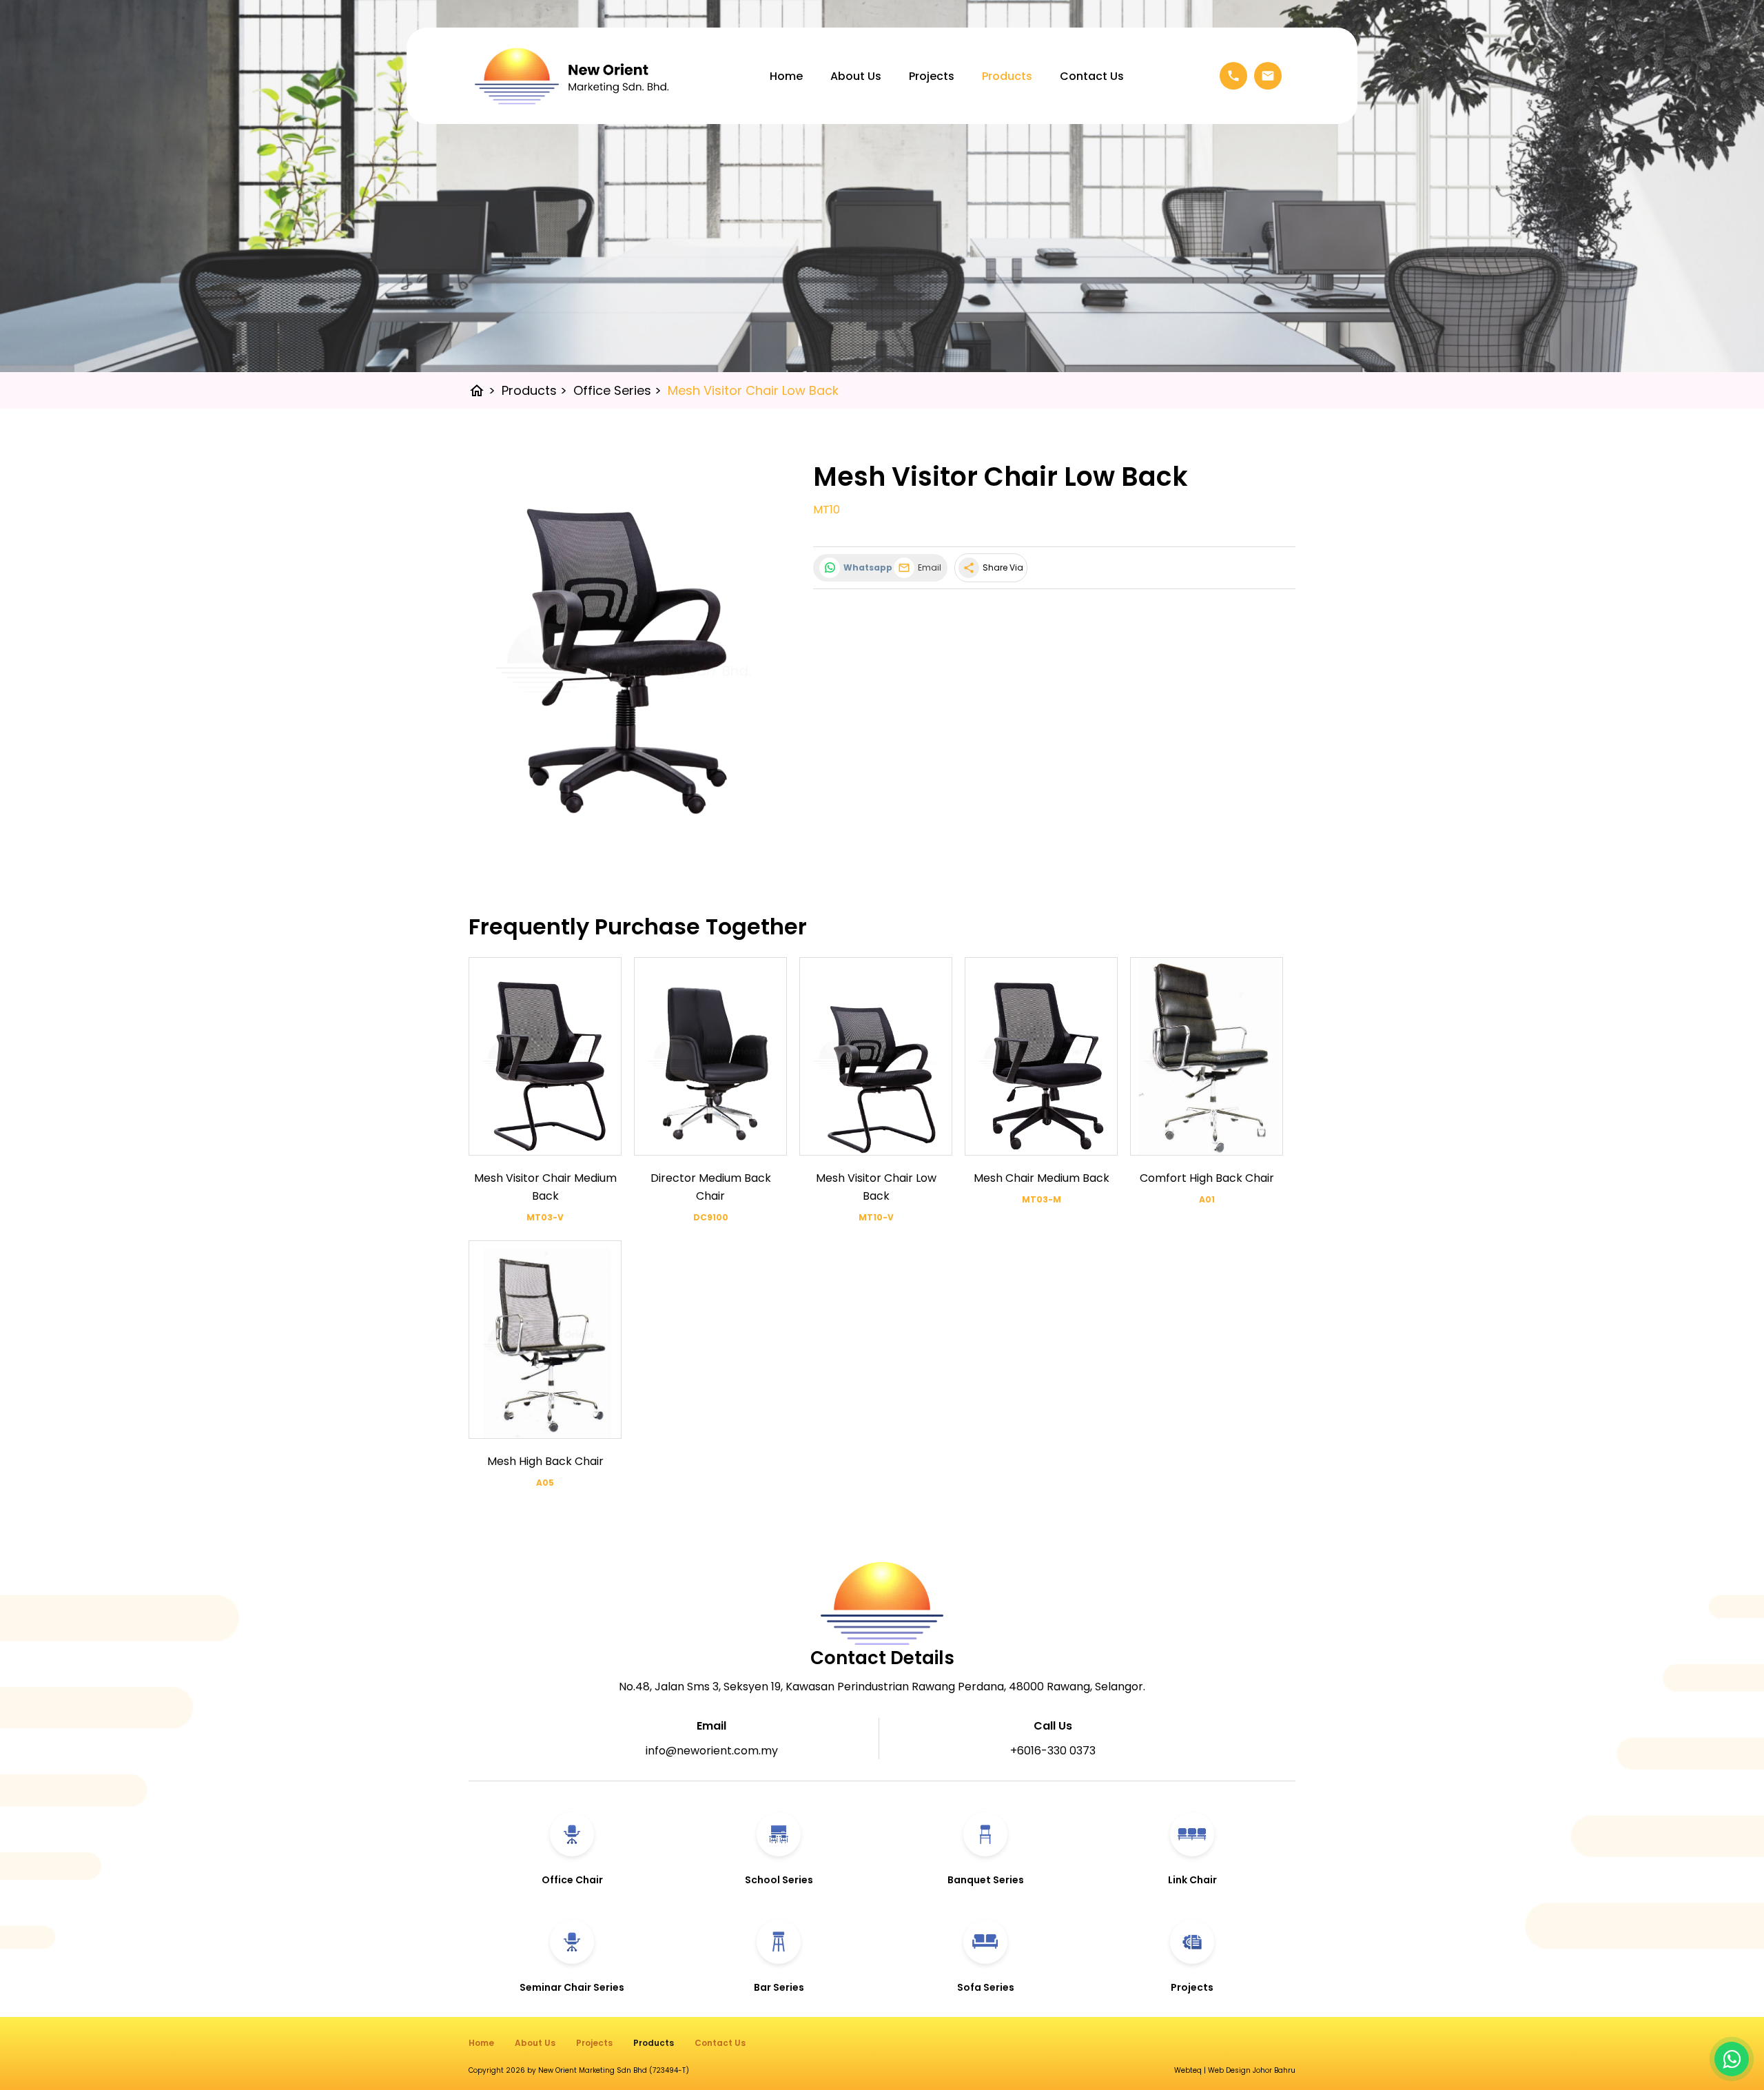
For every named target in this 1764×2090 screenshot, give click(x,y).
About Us (856, 76)
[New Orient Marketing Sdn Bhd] (572, 76)
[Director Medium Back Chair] (710, 1056)
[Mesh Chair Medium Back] (1041, 1056)
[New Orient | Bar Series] (779, 1968)
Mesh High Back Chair (545, 1461)
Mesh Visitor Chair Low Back (753, 390)
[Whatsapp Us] (1732, 2059)
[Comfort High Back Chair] (1207, 1056)
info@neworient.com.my (712, 1751)
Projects (932, 76)
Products (1007, 76)
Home (786, 76)
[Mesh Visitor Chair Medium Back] (545, 1056)
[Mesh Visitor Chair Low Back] (624, 658)
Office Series (617, 390)
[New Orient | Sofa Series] (985, 1968)
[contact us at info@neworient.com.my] (1268, 76)
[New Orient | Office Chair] (572, 1860)
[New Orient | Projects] (1192, 1968)
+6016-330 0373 (1053, 1751)
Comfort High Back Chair (1207, 1178)
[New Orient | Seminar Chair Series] (572, 1968)
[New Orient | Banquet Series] (985, 1860)
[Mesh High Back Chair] (545, 1340)
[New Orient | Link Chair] (1192, 1860)
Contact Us (1092, 76)
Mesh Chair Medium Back (1042, 1178)
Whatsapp (865, 567)
